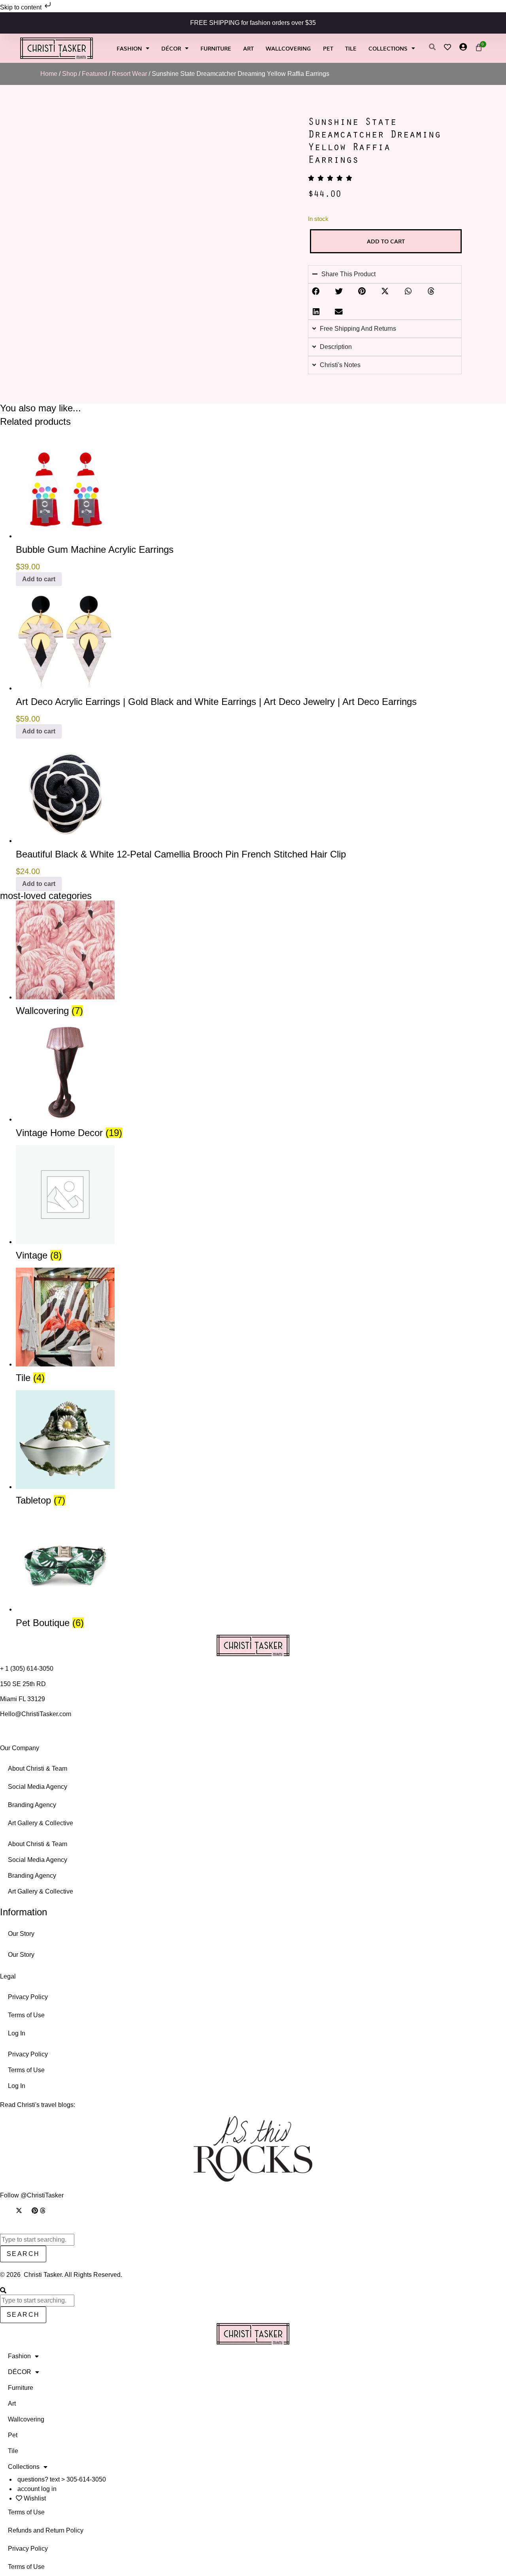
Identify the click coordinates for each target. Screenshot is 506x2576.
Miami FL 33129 (23, 1699)
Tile (351, 48)
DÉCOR (171, 48)
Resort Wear (129, 74)
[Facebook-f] (11, 2210)
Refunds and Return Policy (46, 2530)
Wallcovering (288, 48)
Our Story (21, 1934)
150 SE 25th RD (24, 1684)
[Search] (3, 2291)
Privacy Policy (28, 1997)
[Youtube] (27, 2210)
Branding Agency (32, 1805)
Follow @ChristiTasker (32, 2195)
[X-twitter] (19, 2210)
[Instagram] (3, 2210)
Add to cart (386, 241)
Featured (94, 74)
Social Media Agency (38, 1787)
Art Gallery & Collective (41, 1823)
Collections (388, 48)
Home (49, 74)
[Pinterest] (35, 2210)
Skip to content (22, 7)
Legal (8, 1976)
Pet (328, 48)
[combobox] (37, 2240)
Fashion (129, 48)
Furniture (216, 48)
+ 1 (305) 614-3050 (27, 1669)
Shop (70, 74)
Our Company (20, 1748)
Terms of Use (26, 2015)
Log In (17, 2033)
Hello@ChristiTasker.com (36, 1714)
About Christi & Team (38, 1769)
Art (248, 48)
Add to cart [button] (39, 579)
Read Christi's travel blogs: (38, 2105)
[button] (316, 291)
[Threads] (43, 2210)
